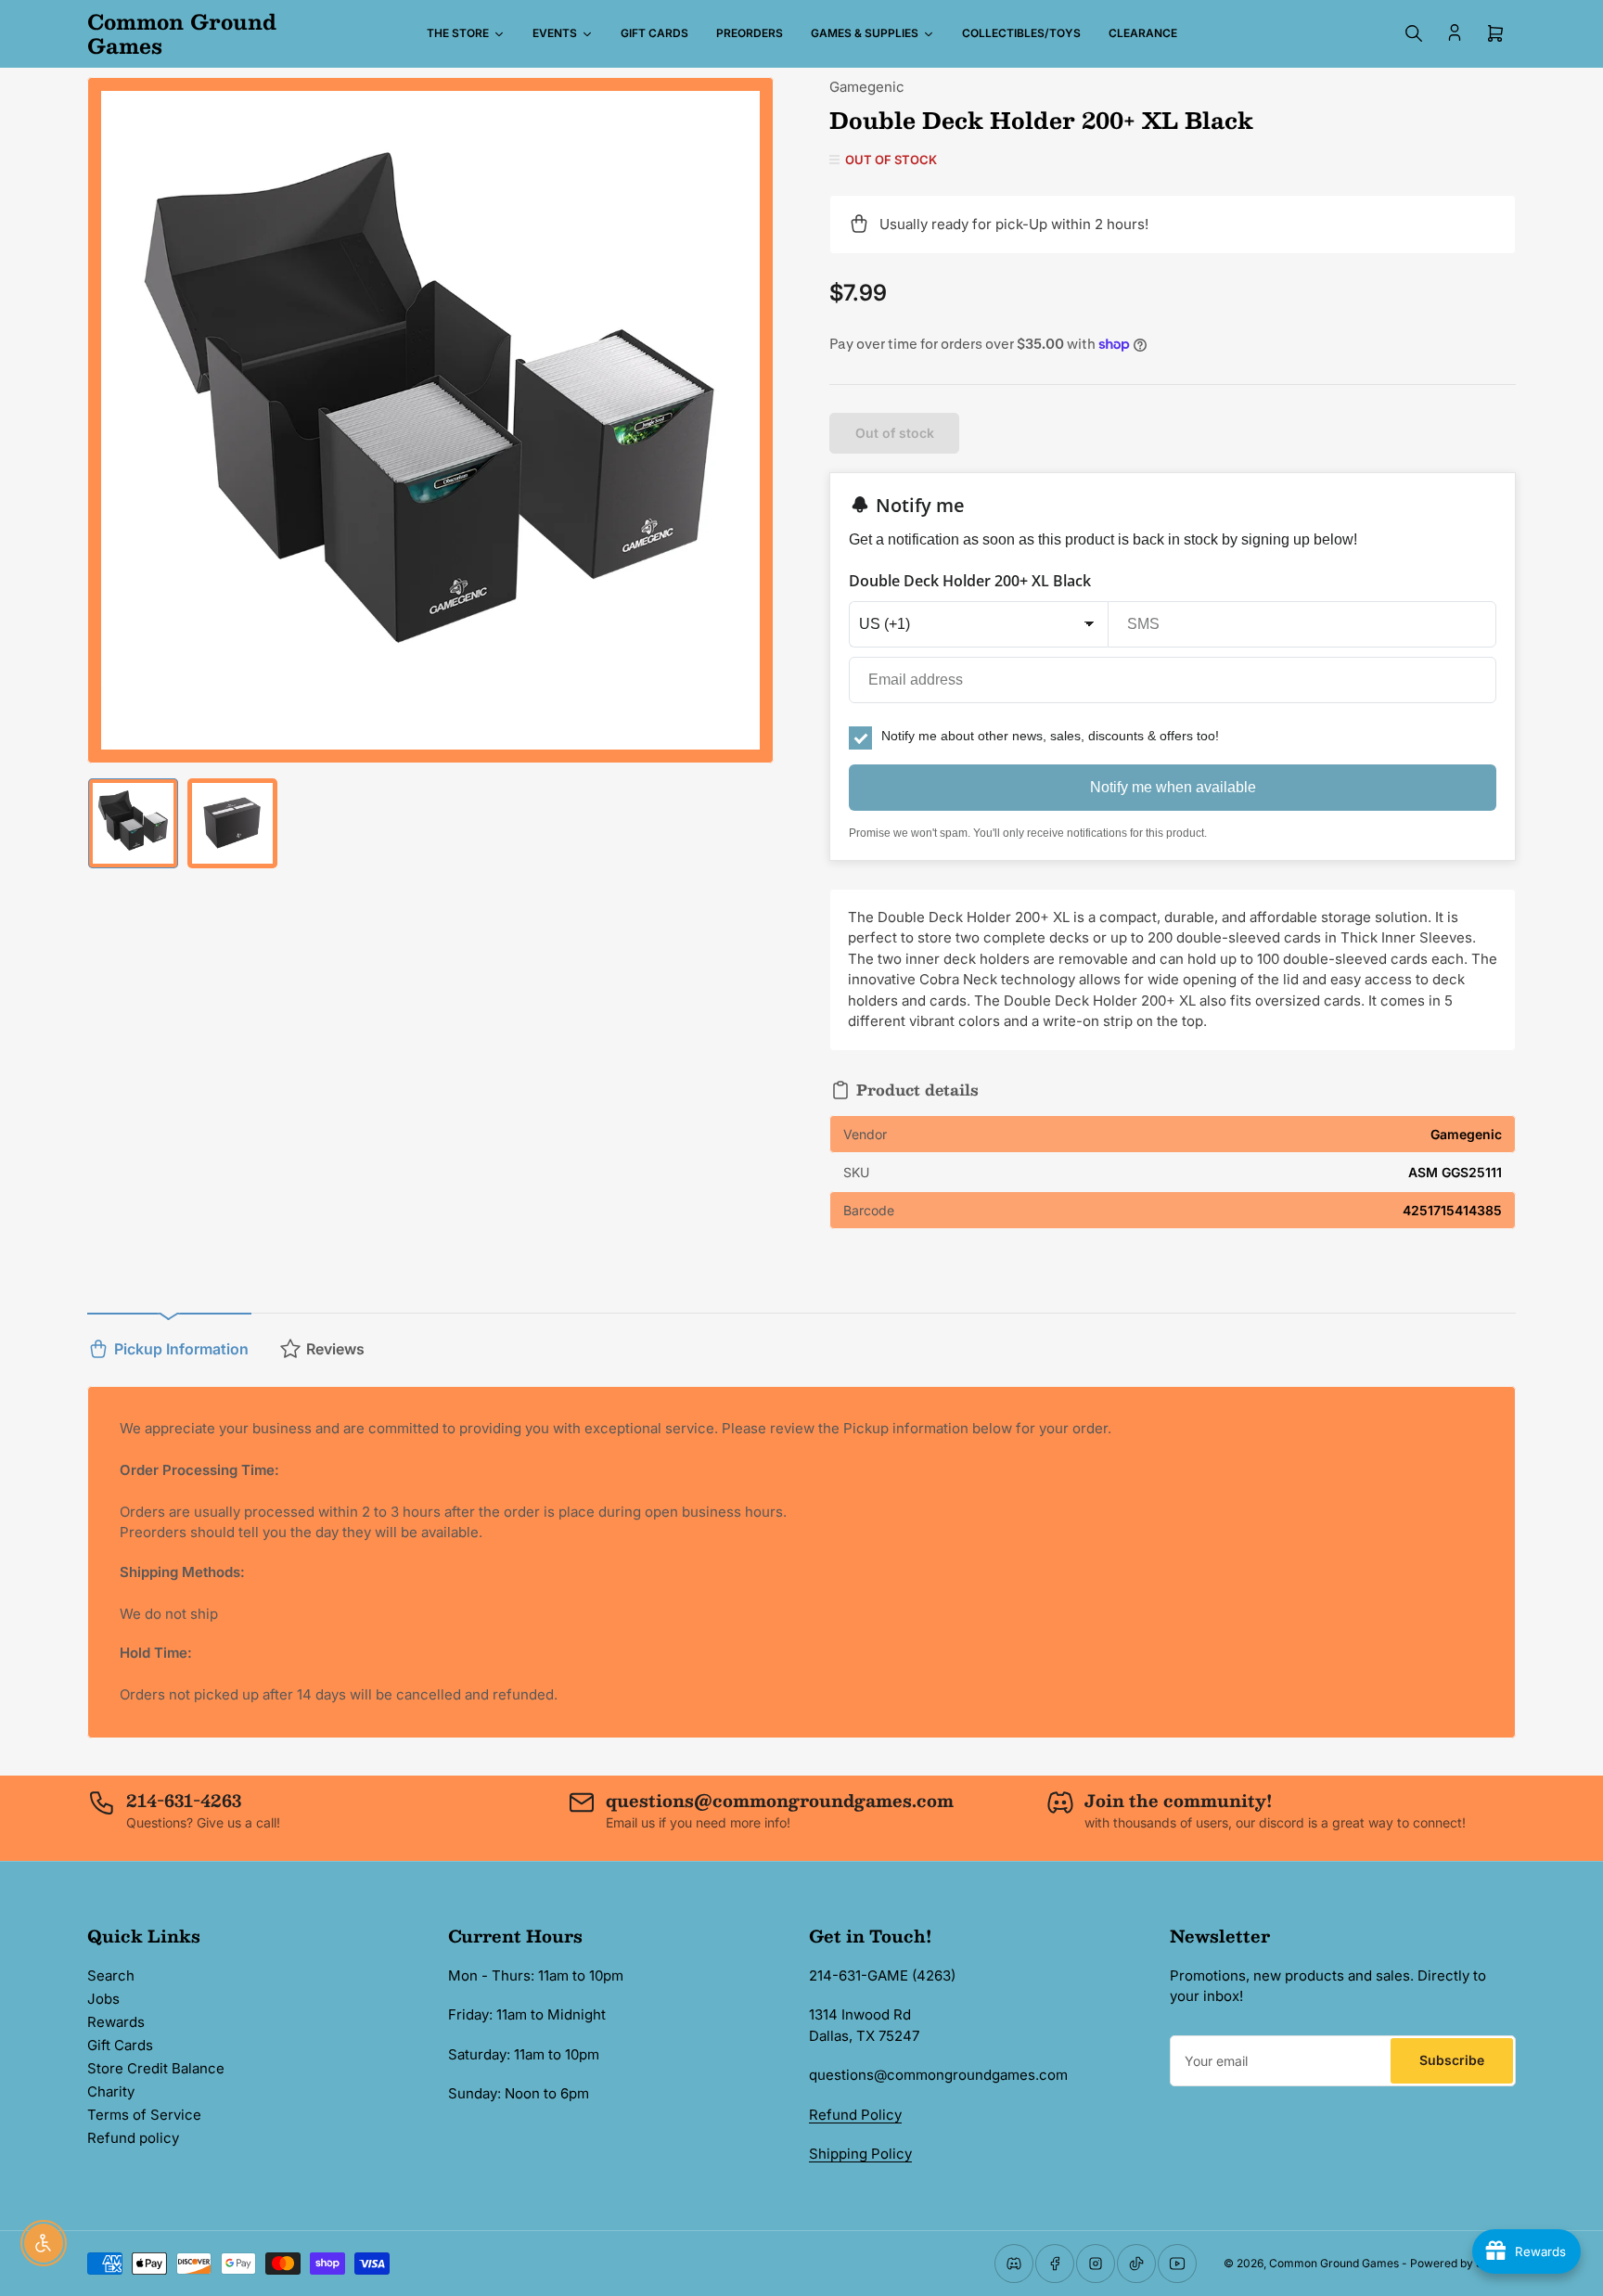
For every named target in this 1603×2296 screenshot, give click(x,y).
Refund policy (133, 2138)
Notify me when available (1173, 787)
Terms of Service (144, 2115)
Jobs (103, 1999)
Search (111, 1975)
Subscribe (1452, 2060)
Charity (111, 2091)
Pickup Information (181, 1349)
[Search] (1414, 33)
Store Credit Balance (156, 2068)
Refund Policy (855, 2115)
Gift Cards (120, 2045)
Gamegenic (867, 87)
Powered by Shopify (1463, 2263)
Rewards (116, 2022)
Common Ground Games (1334, 2263)
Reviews (335, 1349)
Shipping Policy (860, 2154)
